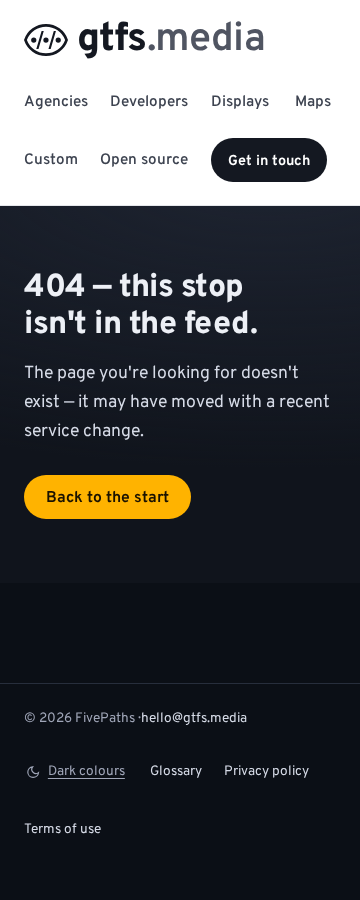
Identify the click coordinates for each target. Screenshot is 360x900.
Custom (51, 160)
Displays (240, 102)
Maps (313, 102)
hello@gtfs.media (194, 718)
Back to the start (107, 498)
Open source (144, 160)
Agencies (56, 102)
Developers (149, 102)
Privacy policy (266, 771)
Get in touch (269, 161)
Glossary (176, 771)
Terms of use (62, 829)
